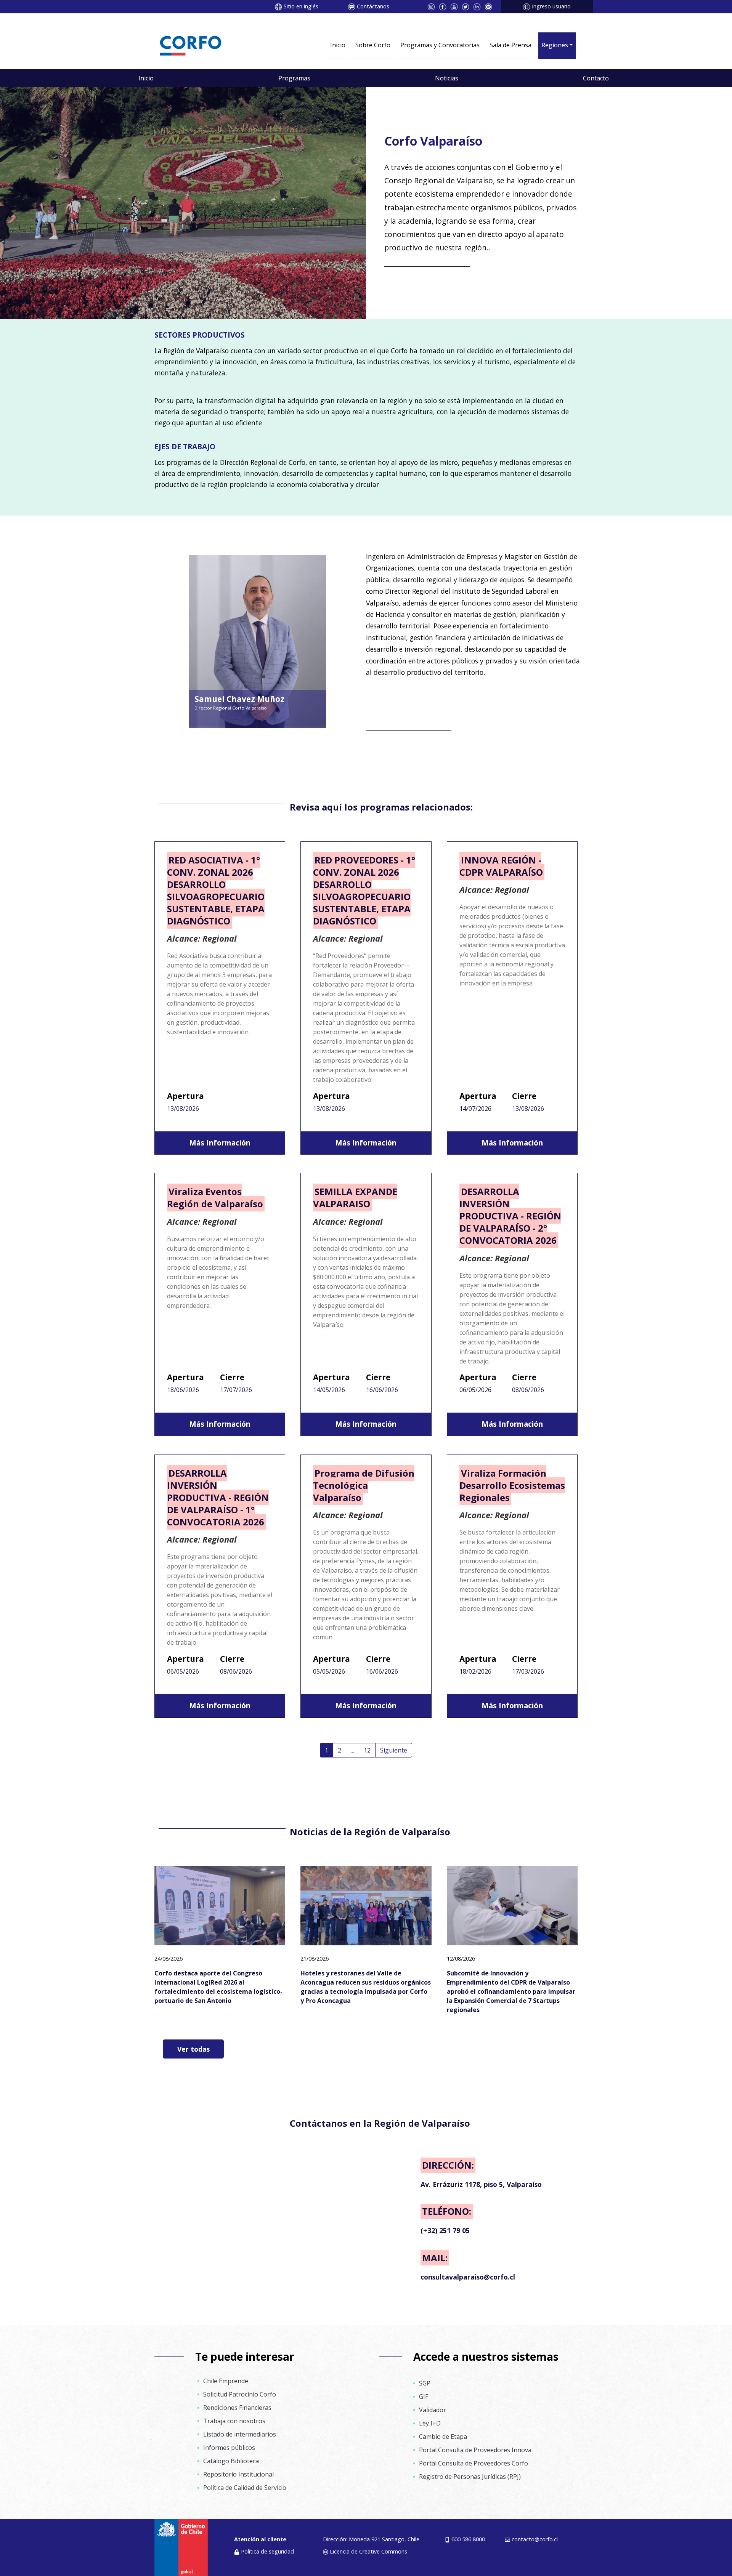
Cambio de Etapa (443, 2437)
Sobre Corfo (373, 45)
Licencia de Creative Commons (368, 2551)
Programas (294, 78)
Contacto (596, 78)
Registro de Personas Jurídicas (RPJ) (470, 2477)
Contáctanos (373, 6)
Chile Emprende (226, 2381)
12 (367, 1750)
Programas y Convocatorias (440, 45)
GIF (424, 2397)
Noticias (447, 78)
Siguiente (394, 1750)
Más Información (220, 1143)
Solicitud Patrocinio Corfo (240, 2394)
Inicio (338, 45)
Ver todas (193, 2049)
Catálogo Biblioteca (231, 2461)
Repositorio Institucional (238, 2474)
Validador (433, 2410)
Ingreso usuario (551, 6)
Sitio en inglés (301, 6)
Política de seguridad (267, 2551)
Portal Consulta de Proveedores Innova (475, 2450)
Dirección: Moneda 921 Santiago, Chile (371, 2539)
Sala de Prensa (510, 45)
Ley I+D (430, 2423)
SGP (425, 2383)
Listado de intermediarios (240, 2434)
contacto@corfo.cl (535, 2539)
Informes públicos (229, 2448)
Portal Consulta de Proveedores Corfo (474, 2463)
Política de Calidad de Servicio (245, 2488)
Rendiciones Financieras (237, 2408)
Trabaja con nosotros (234, 2421)
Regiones (555, 45)
